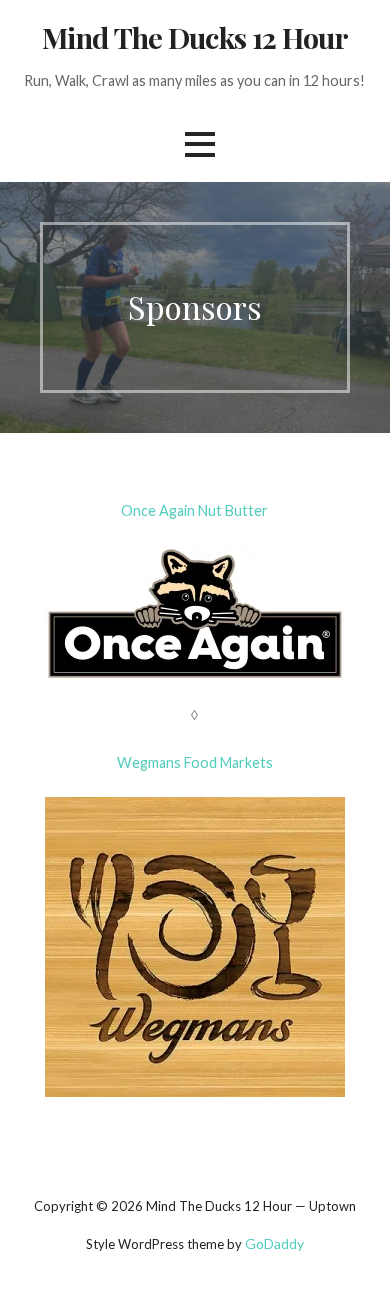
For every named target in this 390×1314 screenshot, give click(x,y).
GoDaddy (274, 1243)
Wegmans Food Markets (195, 762)
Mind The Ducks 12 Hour (195, 37)
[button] (200, 144)
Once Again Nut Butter (194, 510)
